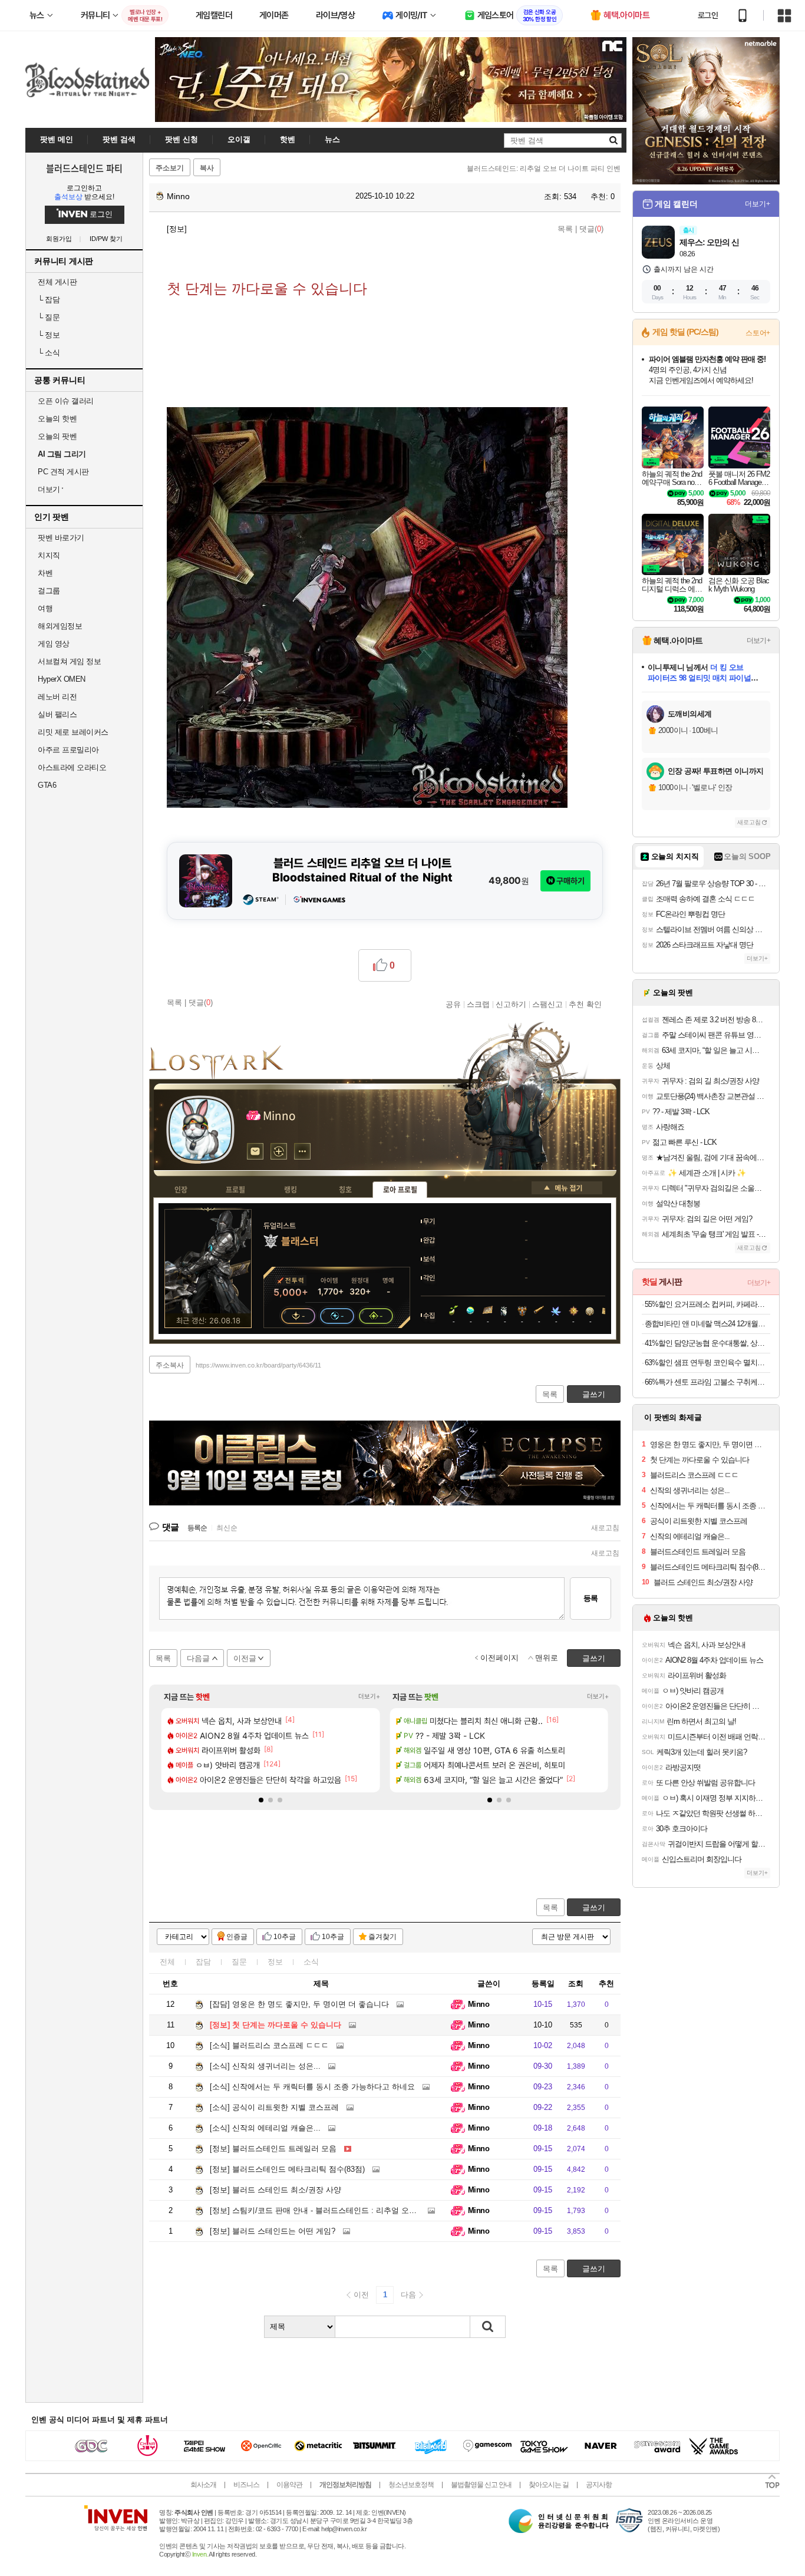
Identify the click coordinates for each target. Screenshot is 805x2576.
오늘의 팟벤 (57, 436)
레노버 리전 (57, 697)
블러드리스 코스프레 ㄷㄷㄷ (269, 2045)
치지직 (49, 555)
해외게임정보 (60, 626)
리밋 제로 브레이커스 (73, 732)
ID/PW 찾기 (106, 239)
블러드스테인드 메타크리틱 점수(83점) (287, 2169)
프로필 (235, 1190)
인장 (181, 1190)
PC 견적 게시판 (63, 472)
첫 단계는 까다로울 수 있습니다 (276, 2025)
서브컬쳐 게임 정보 (69, 661)
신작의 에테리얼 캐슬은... (265, 2128)
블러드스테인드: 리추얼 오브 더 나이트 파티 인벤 (544, 169)
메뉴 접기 (567, 1188)
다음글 (198, 1658)
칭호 (345, 1190)
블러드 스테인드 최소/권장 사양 (276, 2190)
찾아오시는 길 (549, 2485)
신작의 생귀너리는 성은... (265, 2066)
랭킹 (291, 1190)
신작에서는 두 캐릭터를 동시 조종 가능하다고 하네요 (312, 2087)
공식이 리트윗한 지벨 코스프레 (274, 2107)
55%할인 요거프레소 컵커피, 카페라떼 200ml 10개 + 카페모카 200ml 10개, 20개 (707, 1304)
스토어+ (758, 333)
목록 (565, 229)
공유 (453, 1004)
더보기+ (369, 1696)
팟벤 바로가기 (61, 538)
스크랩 (478, 1004)
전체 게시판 (57, 282)
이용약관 (289, 2485)
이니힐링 (279, 1151)
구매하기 (570, 881)
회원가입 (59, 239)
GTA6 (47, 785)
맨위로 (547, 1658)
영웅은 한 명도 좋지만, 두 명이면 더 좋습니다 (299, 2004)
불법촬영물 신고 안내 (481, 2485)
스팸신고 (547, 1004)
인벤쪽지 (255, 1151)
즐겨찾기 (382, 1937)
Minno (177, 196)
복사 (207, 168)
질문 (49, 317)
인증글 (237, 1937)
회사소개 (203, 2485)
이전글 (245, 1658)
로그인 (708, 15)
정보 (49, 335)
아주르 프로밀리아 (68, 750)
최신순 (227, 1528)
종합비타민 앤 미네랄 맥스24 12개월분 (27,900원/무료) (707, 1324)
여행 (45, 608)
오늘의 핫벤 (57, 419)
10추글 (285, 1937)
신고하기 (511, 1004)
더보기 (302, 1151)
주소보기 (170, 168)
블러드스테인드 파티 (84, 168)
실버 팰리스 (57, 714)
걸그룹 (49, 591)
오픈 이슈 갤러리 (66, 401)
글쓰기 (594, 1908)
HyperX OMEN (62, 679)
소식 (49, 353)
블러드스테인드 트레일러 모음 (273, 2149)
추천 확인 (585, 1004)
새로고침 (605, 1528)
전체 (167, 1962)
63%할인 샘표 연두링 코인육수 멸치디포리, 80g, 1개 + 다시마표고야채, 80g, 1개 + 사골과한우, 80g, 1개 (707, 1363)
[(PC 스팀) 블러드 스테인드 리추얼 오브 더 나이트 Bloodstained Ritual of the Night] (206, 881)
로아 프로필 (400, 1190)
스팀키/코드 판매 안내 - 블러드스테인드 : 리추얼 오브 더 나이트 (331, 2210)
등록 (590, 1598)
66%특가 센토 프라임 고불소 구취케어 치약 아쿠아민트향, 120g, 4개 (707, 1382)
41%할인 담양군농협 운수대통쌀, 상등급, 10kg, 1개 (707, 1343)
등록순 (197, 1528)
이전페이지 (499, 1658)
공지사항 (599, 2485)
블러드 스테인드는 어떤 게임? (273, 2231)
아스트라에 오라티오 (72, 767)
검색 (488, 2327)
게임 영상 (54, 644)
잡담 (49, 300)
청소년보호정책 (411, 2485)
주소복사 (170, 1365)
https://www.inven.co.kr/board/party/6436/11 (258, 1365)
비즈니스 (246, 2485)
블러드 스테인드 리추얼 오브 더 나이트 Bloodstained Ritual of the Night (362, 870)
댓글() (591, 229)
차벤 (45, 573)
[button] (261, 1800)
